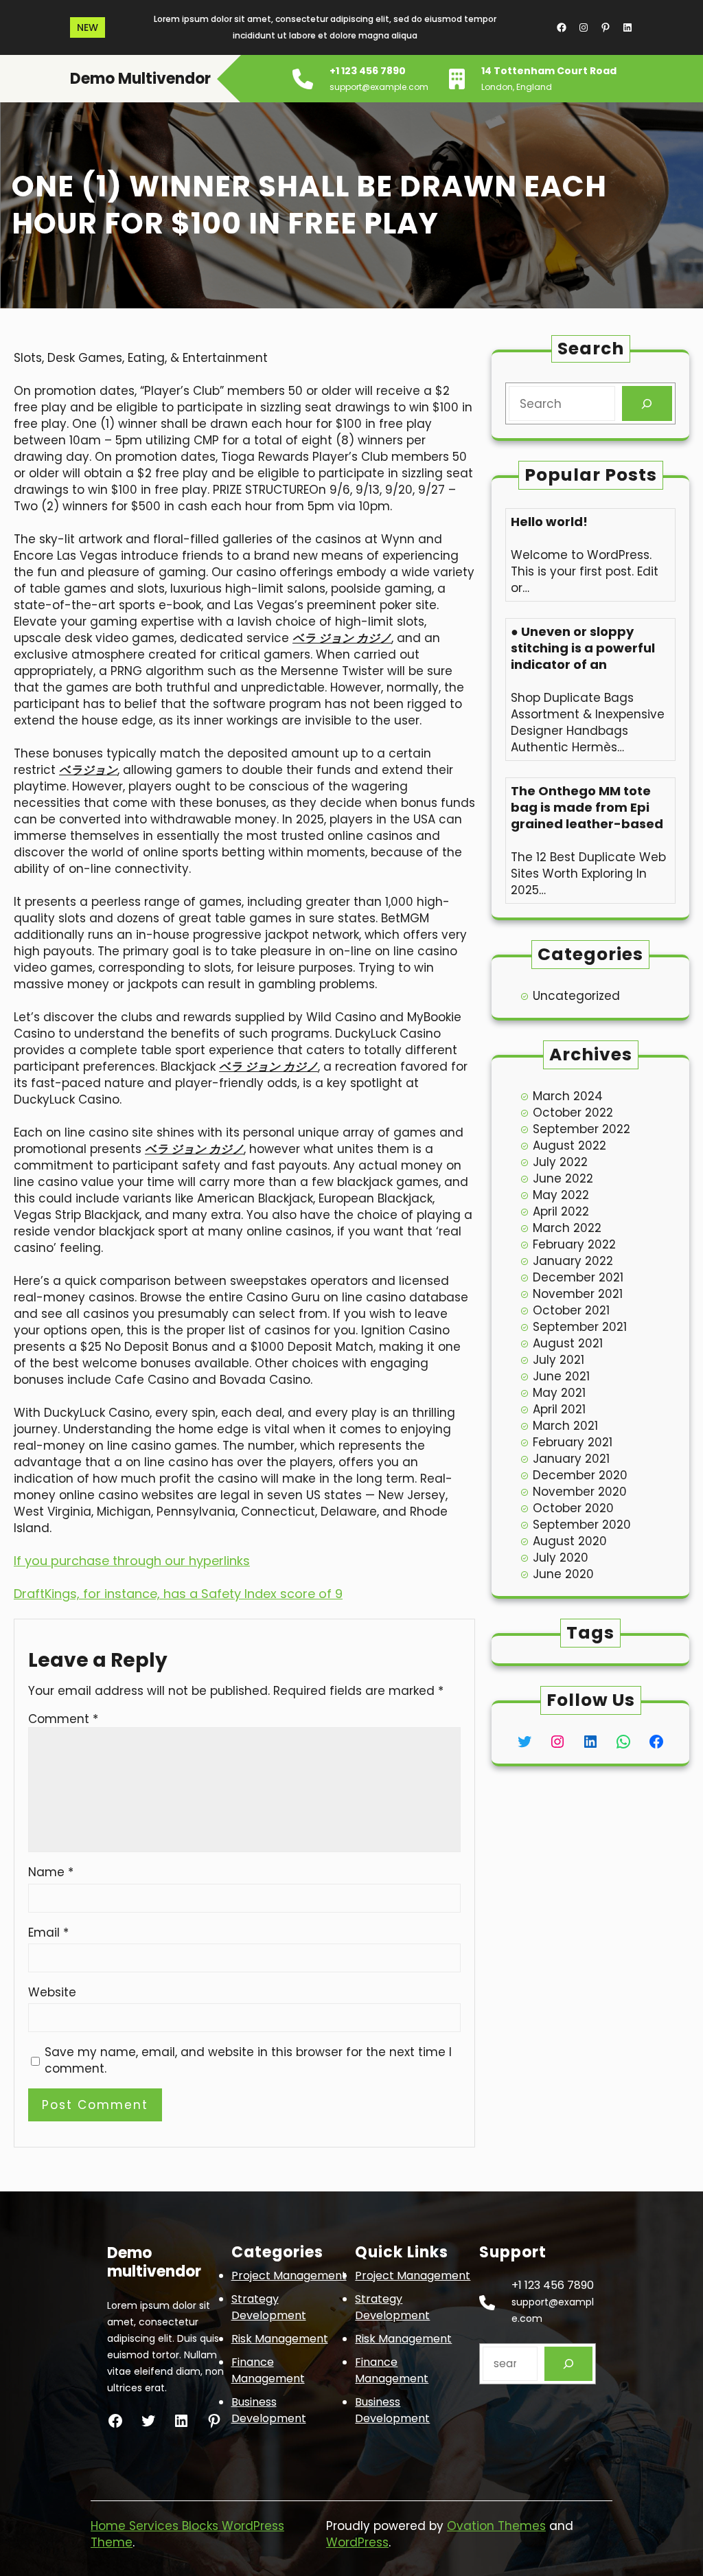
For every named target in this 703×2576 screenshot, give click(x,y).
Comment (63, 1719)
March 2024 (568, 1096)
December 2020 (580, 1475)
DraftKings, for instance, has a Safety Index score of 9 (178, 1594)
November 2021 (578, 1294)
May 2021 (559, 1393)
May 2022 (561, 1195)
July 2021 (558, 1360)
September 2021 (580, 1327)
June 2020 (563, 1574)
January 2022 (573, 1261)
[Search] (647, 403)
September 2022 (581, 1129)
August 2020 (570, 1541)
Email (48, 1933)
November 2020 (580, 1492)
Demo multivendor (140, 79)
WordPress (357, 2542)
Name (51, 1872)
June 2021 (561, 1376)
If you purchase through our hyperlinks (132, 1561)
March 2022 (567, 1228)
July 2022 (560, 1162)
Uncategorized (576, 996)
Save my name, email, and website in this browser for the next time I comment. (248, 2060)
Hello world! (549, 522)
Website (52, 1992)
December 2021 (578, 1277)
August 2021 (568, 1343)
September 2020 (582, 1525)
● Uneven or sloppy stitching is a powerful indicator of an (583, 648)
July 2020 (561, 1558)
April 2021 (559, 1409)
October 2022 (573, 1113)
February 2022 (574, 1244)
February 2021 (573, 1442)
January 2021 (571, 1459)
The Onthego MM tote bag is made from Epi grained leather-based (587, 808)
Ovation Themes (496, 2526)
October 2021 (571, 1310)
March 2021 (565, 1426)
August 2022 (569, 1145)
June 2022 (563, 1178)
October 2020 (573, 1508)
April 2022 (561, 1211)
